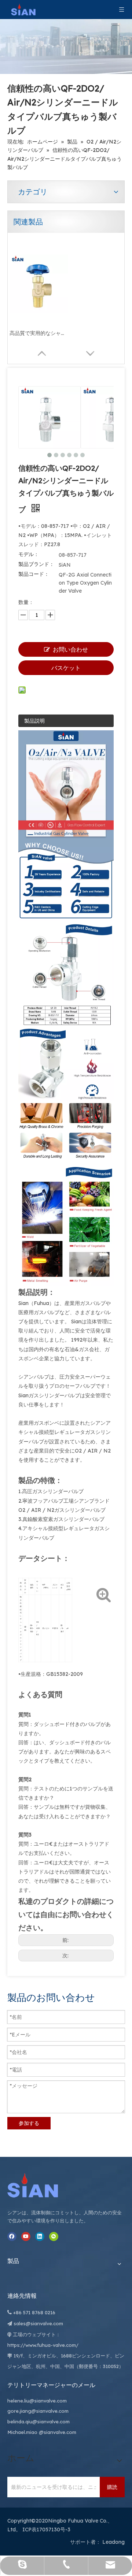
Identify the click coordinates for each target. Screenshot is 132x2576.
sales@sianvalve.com (38, 2323)
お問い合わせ (70, 649)
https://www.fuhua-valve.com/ (43, 2345)
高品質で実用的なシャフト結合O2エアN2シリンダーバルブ (39, 333)
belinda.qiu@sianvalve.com (38, 2422)
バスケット (66, 668)
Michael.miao (22, 2432)
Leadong (113, 2542)
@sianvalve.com (58, 2432)
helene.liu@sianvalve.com (37, 2401)
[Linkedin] (40, 2236)
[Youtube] (26, 2236)
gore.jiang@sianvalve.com (38, 2411)
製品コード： (34, 574)
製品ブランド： (36, 564)
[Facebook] (12, 2236)
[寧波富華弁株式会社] (40, 2185)
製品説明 (34, 721)
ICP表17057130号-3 (46, 2530)
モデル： (29, 554)
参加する (29, 2123)
